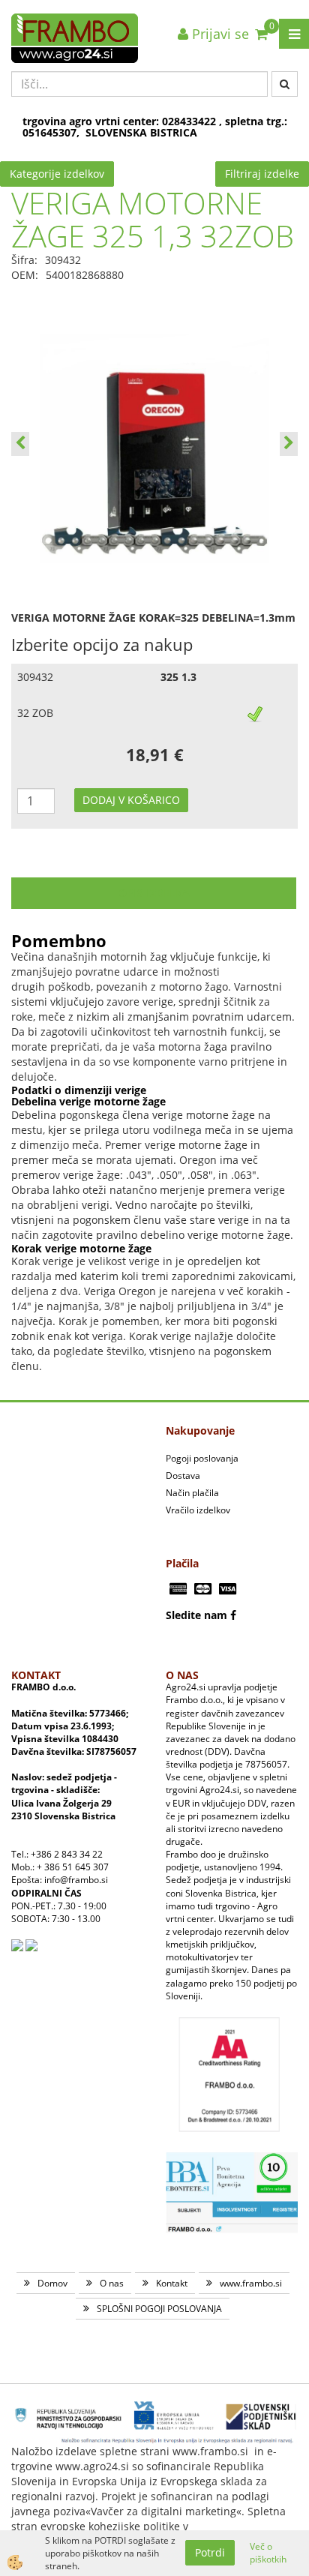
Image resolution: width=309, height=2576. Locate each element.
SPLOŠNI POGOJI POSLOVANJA (159, 2309)
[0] (261, 34)
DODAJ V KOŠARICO (131, 800)
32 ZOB (35, 713)
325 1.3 (178, 677)
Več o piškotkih (268, 2553)
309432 (35, 677)
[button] (289, 444)
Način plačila (192, 1493)
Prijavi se (219, 34)
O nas (112, 2283)
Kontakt (172, 2283)
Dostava (183, 1475)
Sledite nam (196, 1615)
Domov (52, 2283)
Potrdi (210, 2552)
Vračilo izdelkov (198, 1510)
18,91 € (155, 754)
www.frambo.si (251, 2283)
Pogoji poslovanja (202, 1458)
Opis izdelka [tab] (154, 893)
